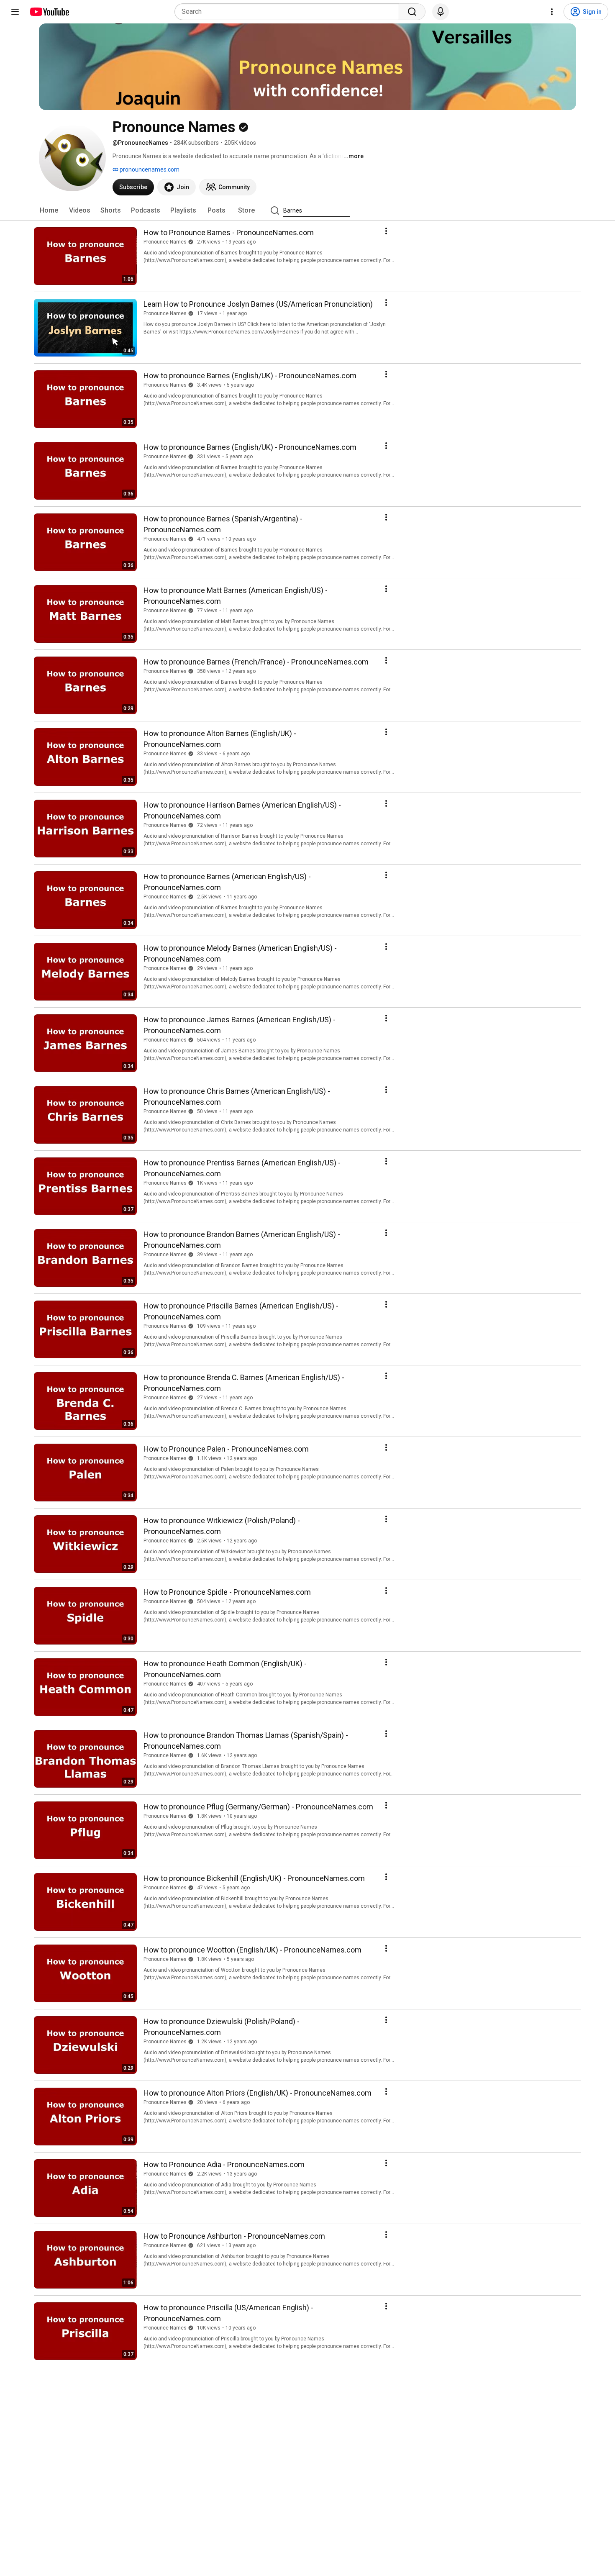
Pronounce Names (165, 242)
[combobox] (289, 12)
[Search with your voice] (441, 12)
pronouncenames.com (149, 169)
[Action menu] (386, 231)
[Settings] (552, 12)
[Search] (412, 12)
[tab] (49, 210)
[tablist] (307, 210)
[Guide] (15, 12)
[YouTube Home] (49, 12)
